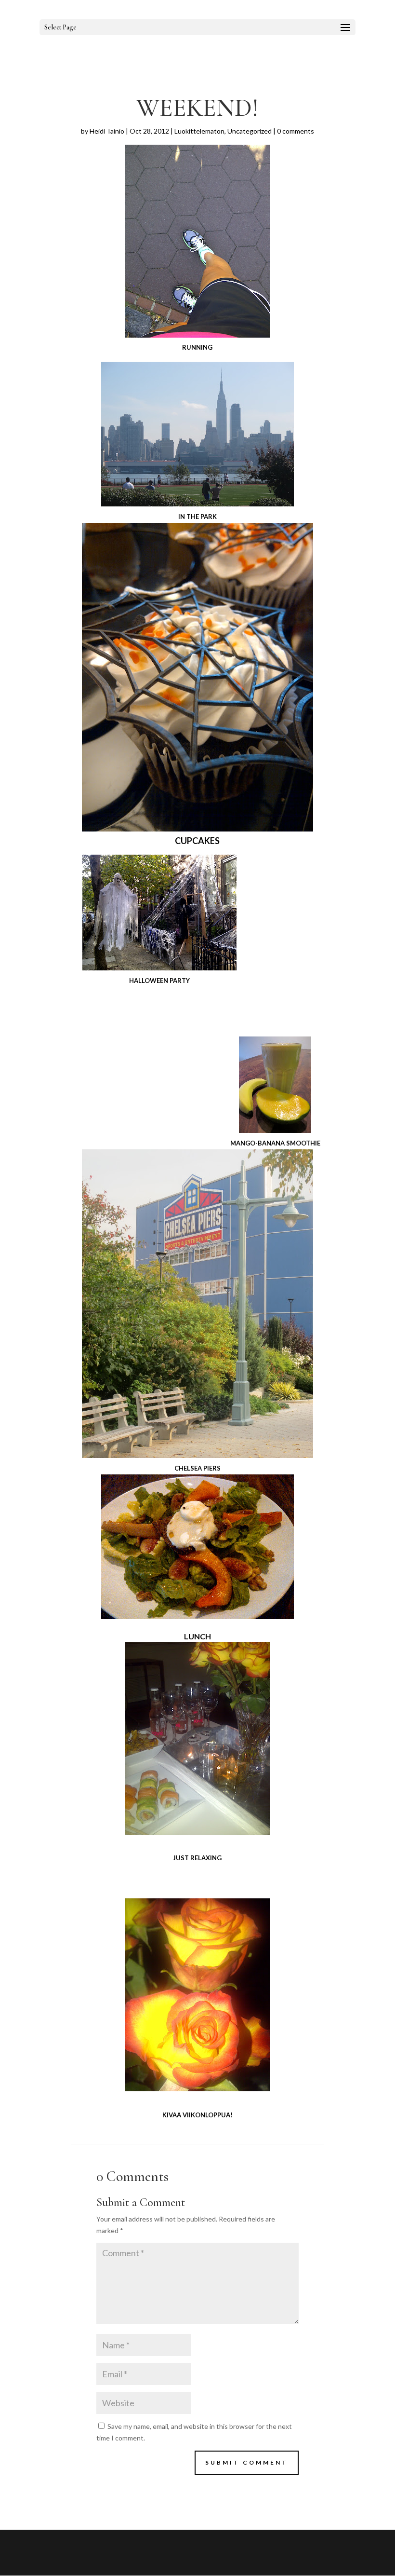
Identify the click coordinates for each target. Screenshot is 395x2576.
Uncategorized (250, 131)
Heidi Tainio (107, 131)
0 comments (296, 131)
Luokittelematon (199, 131)
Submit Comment (247, 2462)
